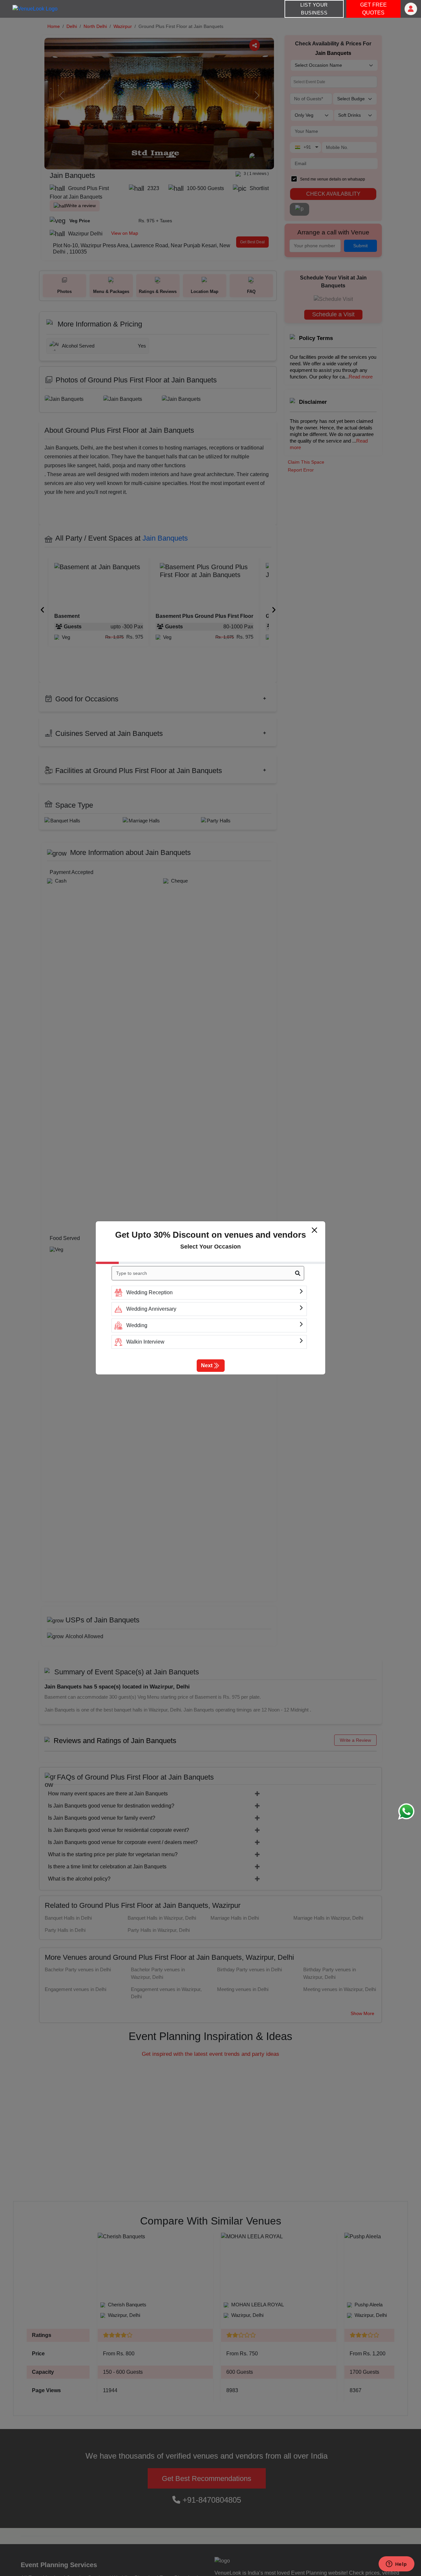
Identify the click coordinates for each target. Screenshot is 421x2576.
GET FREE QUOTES (373, 9)
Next (207, 1365)
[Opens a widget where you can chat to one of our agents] (396, 2564)
